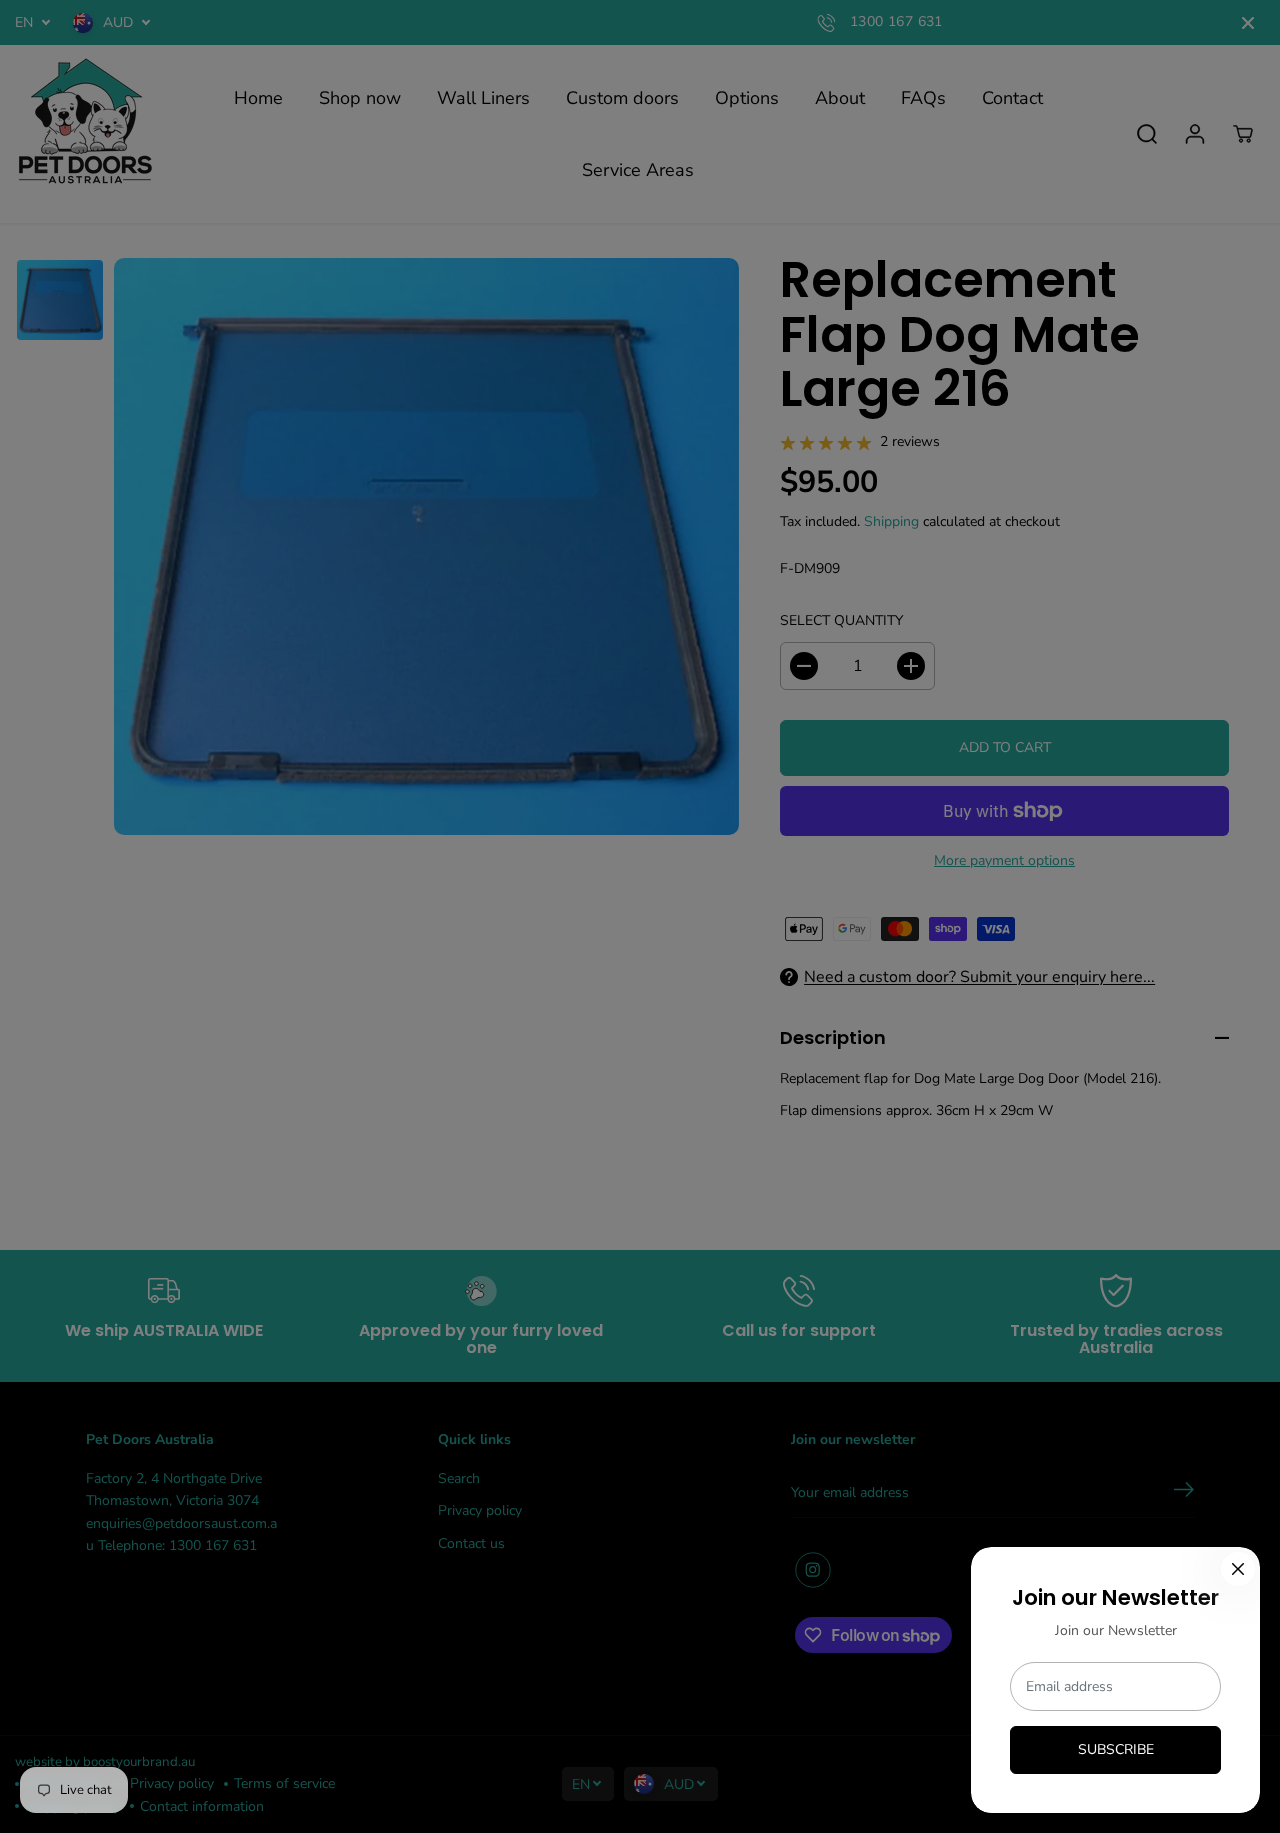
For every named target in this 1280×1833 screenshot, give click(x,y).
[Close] (1238, 1569)
